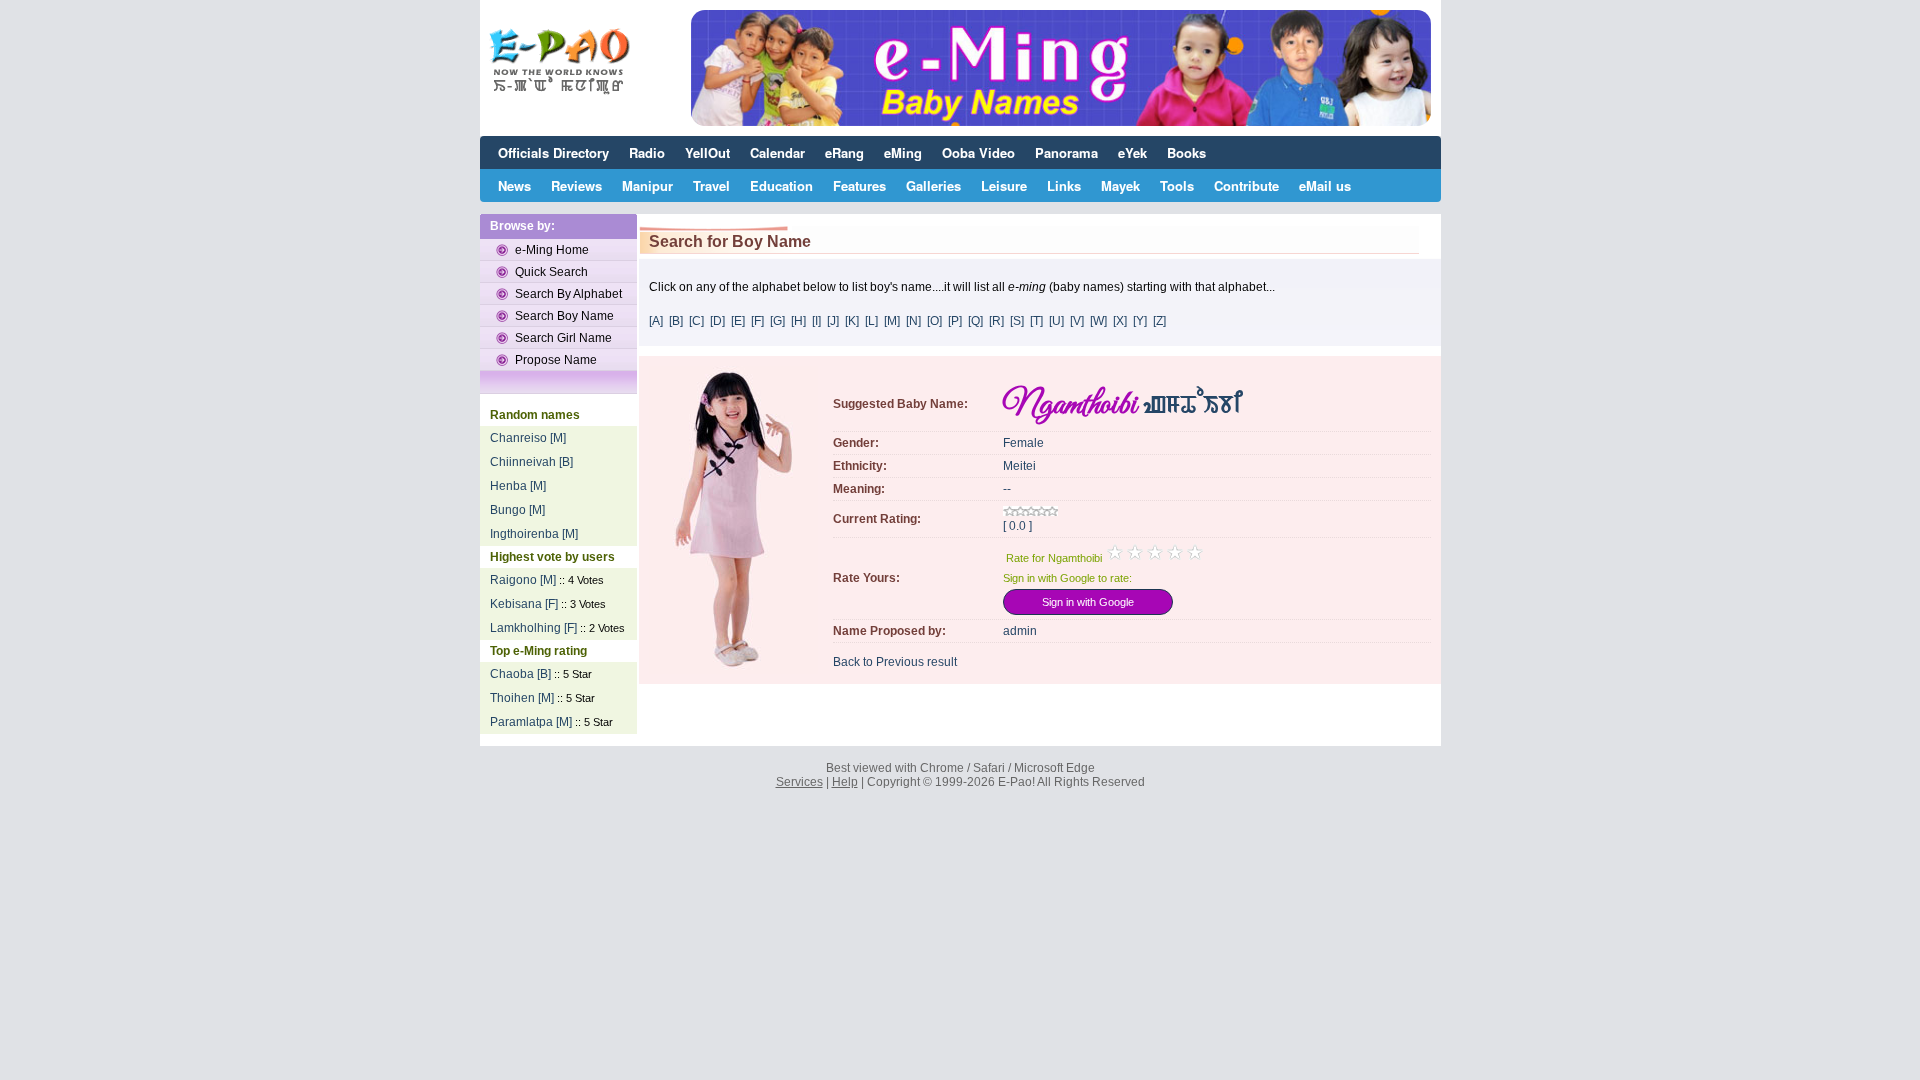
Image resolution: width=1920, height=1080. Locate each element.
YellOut (707, 152)
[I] (816, 321)
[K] (852, 321)
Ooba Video (978, 152)
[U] (1056, 321)
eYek (1132, 152)
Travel (711, 185)
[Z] (1159, 321)
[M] (892, 321)
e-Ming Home (552, 250)
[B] (676, 321)
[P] (955, 321)
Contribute (1246, 185)
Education (781, 185)
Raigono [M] (523, 580)
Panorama (1066, 152)
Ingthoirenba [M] (534, 534)
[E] (738, 321)
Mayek (1120, 185)
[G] (777, 321)
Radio (647, 152)
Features (859, 185)
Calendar (777, 152)
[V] (1077, 321)
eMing (903, 152)
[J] (833, 321)
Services (799, 782)
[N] (913, 321)
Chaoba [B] (520, 674)
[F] (757, 321)
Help (845, 782)
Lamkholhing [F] (533, 628)
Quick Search (551, 272)
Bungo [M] (517, 510)
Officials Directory (553, 152)
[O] (934, 321)
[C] (696, 321)
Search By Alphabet (568, 294)
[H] (798, 321)
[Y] (1140, 321)
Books (1186, 152)
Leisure (1004, 185)
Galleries (933, 185)
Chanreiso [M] (528, 438)
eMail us (1325, 185)
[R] (996, 321)
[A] (656, 321)
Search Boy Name (564, 316)
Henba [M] (518, 486)
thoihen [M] (522, 698)
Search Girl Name (563, 338)
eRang (844, 152)
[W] (1098, 321)
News (514, 185)
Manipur (647, 185)
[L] (871, 321)
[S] (1017, 321)
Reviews (576, 185)
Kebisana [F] (524, 604)
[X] (1120, 321)
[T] (1036, 321)
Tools (1177, 185)
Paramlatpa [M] (531, 722)
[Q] (975, 321)
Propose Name (556, 360)
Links (1064, 185)
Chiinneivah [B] (531, 462)
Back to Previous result (895, 662)
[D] (717, 321)
